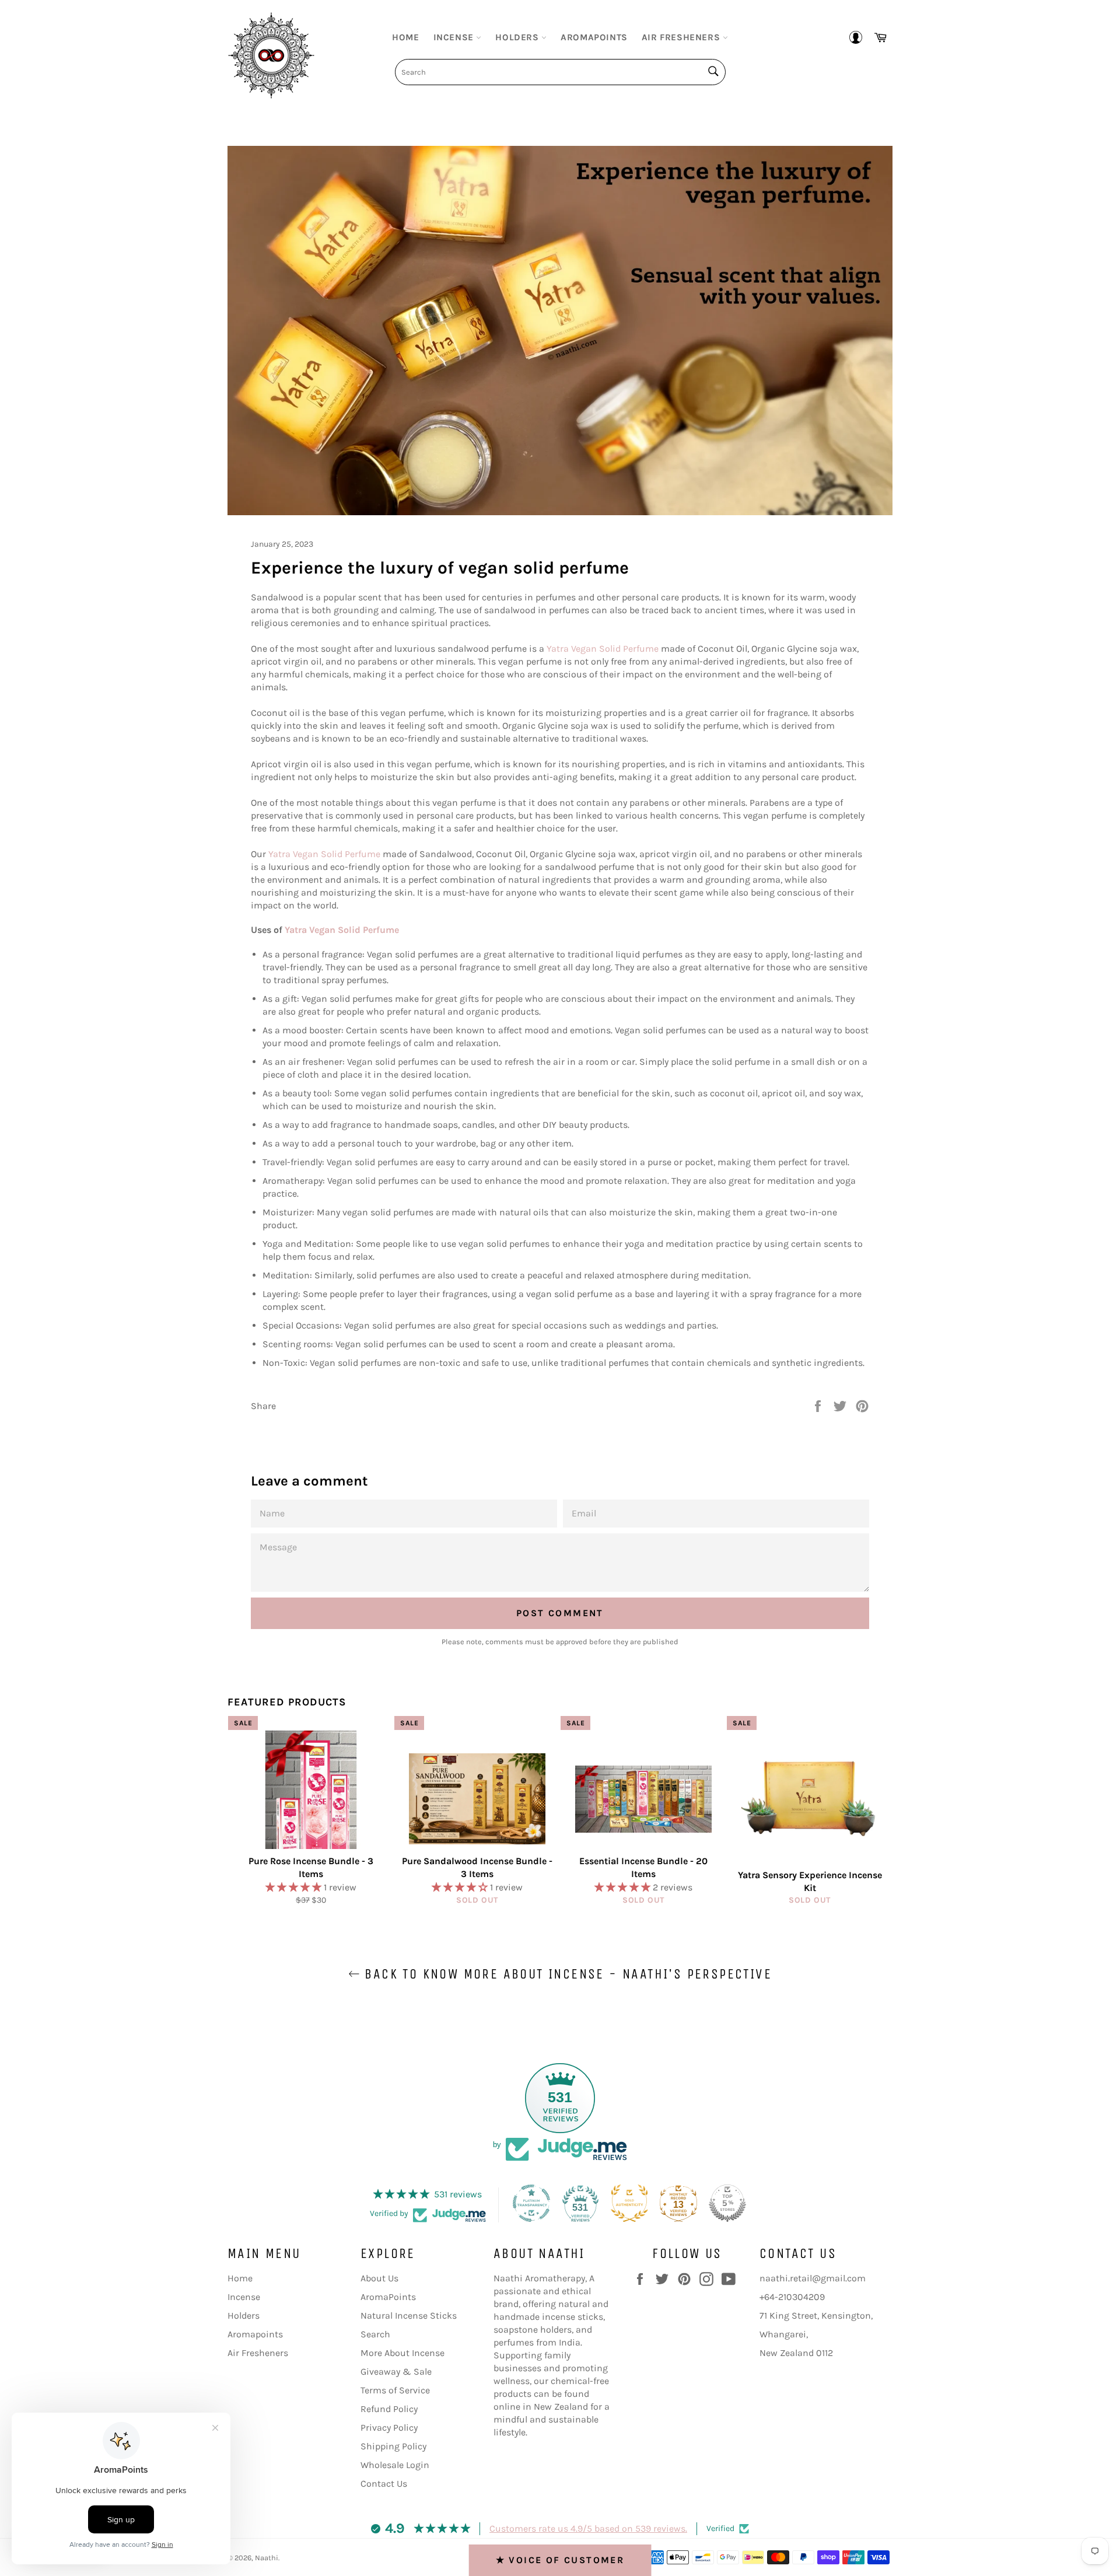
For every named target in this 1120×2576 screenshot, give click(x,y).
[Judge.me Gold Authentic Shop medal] (629, 2203)
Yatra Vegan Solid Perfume (603, 649)
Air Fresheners (682, 37)
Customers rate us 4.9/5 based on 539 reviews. (588, 2528)
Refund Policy (389, 2409)
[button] (295, 1887)
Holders (518, 37)
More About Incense (402, 2353)
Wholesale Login (395, 2465)
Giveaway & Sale (396, 2371)
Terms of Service (395, 2390)
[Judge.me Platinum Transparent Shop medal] (531, 2203)
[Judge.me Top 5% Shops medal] (727, 2203)
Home (405, 37)
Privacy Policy (389, 2428)
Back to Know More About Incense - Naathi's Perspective (566, 1974)
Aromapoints (594, 37)
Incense (455, 37)
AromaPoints (388, 2297)
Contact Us (384, 2484)
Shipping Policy (393, 2446)
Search (375, 2334)
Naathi (267, 2558)
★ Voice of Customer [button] (560, 2560)
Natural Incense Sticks (409, 2315)
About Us (379, 2278)
